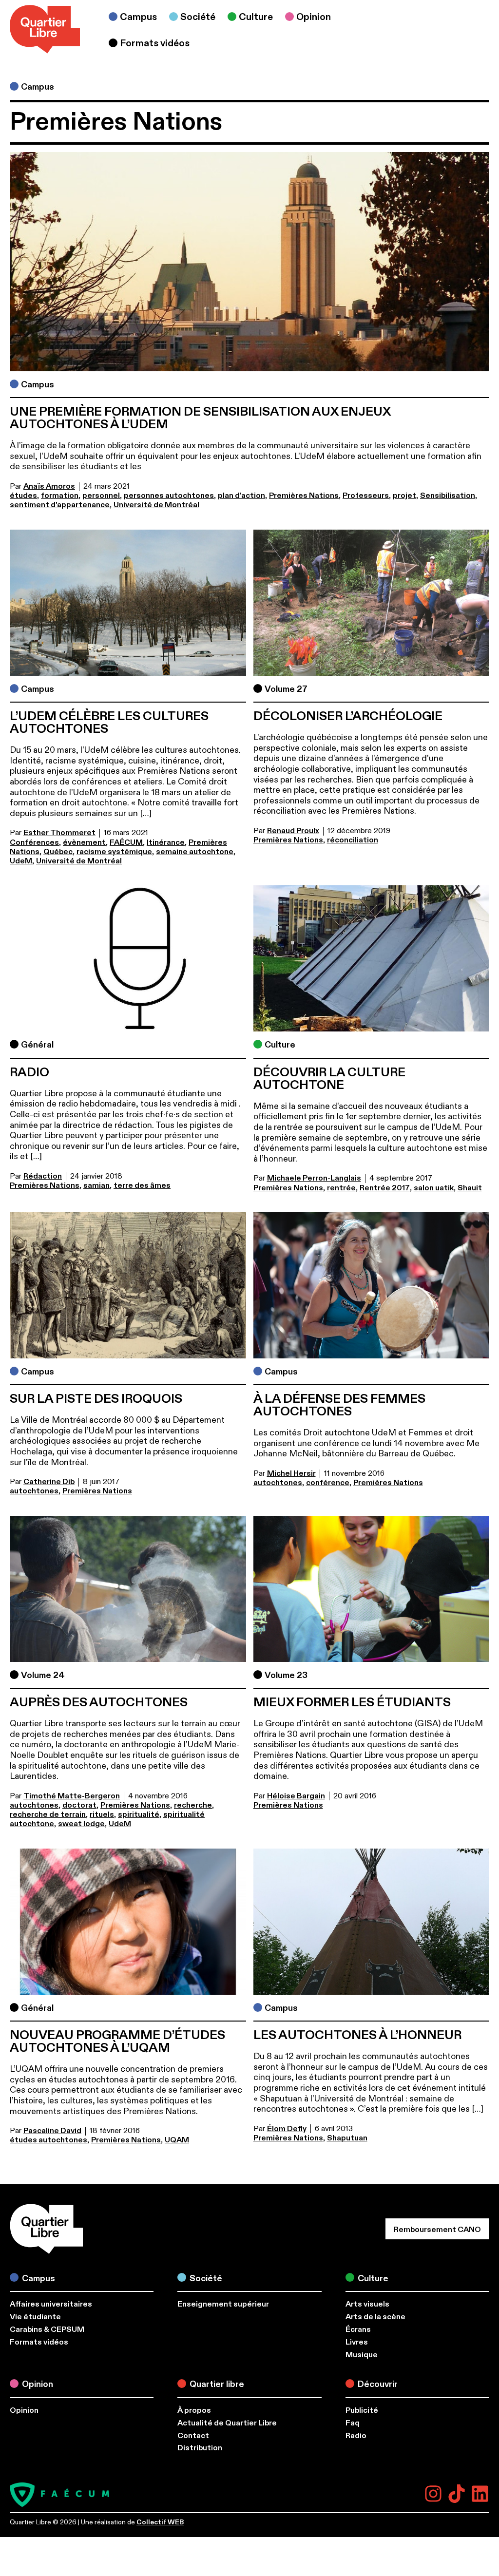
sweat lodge (81, 1824)
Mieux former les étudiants (352, 1702)
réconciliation (353, 840)
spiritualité (139, 1814)
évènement (84, 842)
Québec (58, 852)
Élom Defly (287, 2129)
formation (60, 496)
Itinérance (166, 842)
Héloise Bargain (296, 1796)
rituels (102, 1814)
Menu (467, 30)
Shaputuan (347, 2138)
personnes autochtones (169, 496)
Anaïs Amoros (49, 486)
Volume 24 (43, 1675)
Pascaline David (52, 2131)
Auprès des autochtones (99, 1702)
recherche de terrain (48, 1814)
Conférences (34, 842)
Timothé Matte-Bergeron (72, 1796)
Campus (38, 87)
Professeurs (366, 496)
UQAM (177, 2140)
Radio (29, 1072)
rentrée (341, 1188)
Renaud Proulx (293, 831)
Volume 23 (286, 1675)
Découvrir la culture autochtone (329, 1079)
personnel (101, 496)
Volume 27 (286, 689)
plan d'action (241, 496)
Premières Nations (304, 496)
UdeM (21, 861)
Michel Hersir (291, 1473)
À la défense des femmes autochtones (339, 1405)
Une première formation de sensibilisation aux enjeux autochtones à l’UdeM (200, 418)
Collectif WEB (160, 2522)
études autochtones (48, 2140)
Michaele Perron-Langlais (314, 1178)
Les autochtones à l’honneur (357, 2035)
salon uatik (434, 1188)
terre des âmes (142, 1185)
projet (404, 496)
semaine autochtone (195, 852)
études (23, 496)
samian (96, 1185)
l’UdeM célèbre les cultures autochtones (109, 723)
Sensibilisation (448, 496)
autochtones (34, 1491)
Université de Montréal (156, 505)
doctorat (79, 1805)
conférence (328, 1483)
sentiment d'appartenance (60, 505)
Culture (280, 1045)
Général (37, 1045)
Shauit (470, 1188)
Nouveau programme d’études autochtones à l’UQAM (117, 2042)
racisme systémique (114, 852)
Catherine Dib (49, 1482)
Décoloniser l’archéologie (348, 716)
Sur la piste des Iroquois (96, 1399)
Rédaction (43, 1176)
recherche (193, 1805)
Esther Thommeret (59, 833)
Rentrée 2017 (385, 1188)
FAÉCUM (126, 842)
